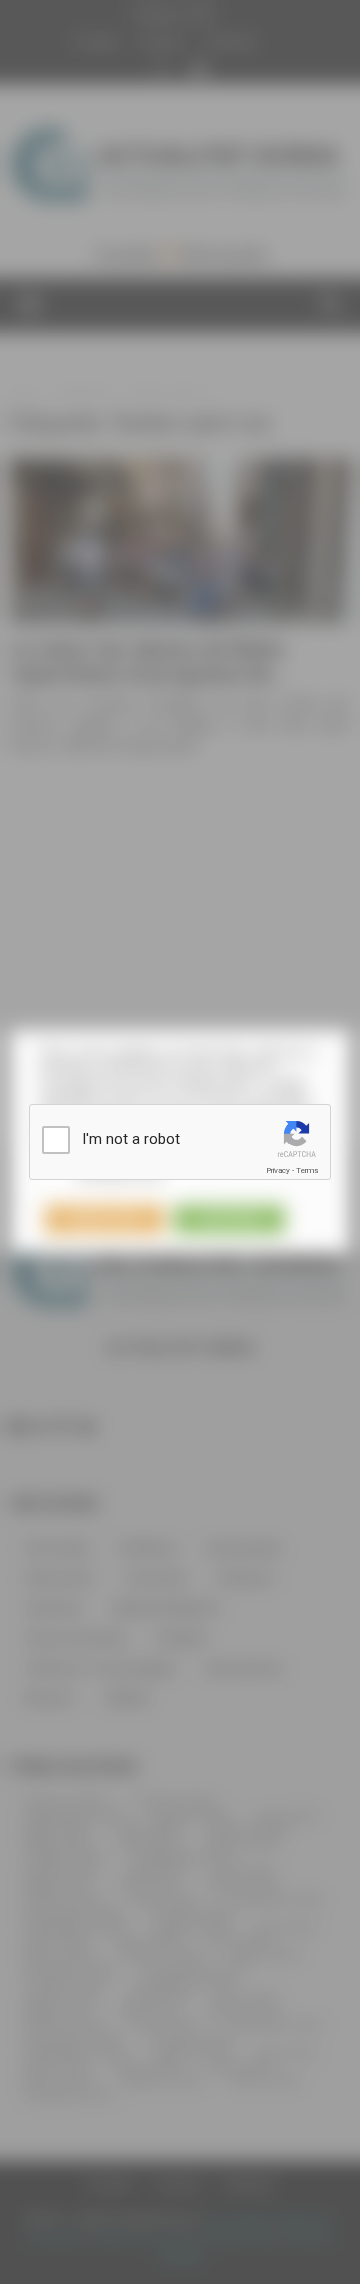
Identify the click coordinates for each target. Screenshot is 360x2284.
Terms (307, 1170)
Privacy (278, 1170)
